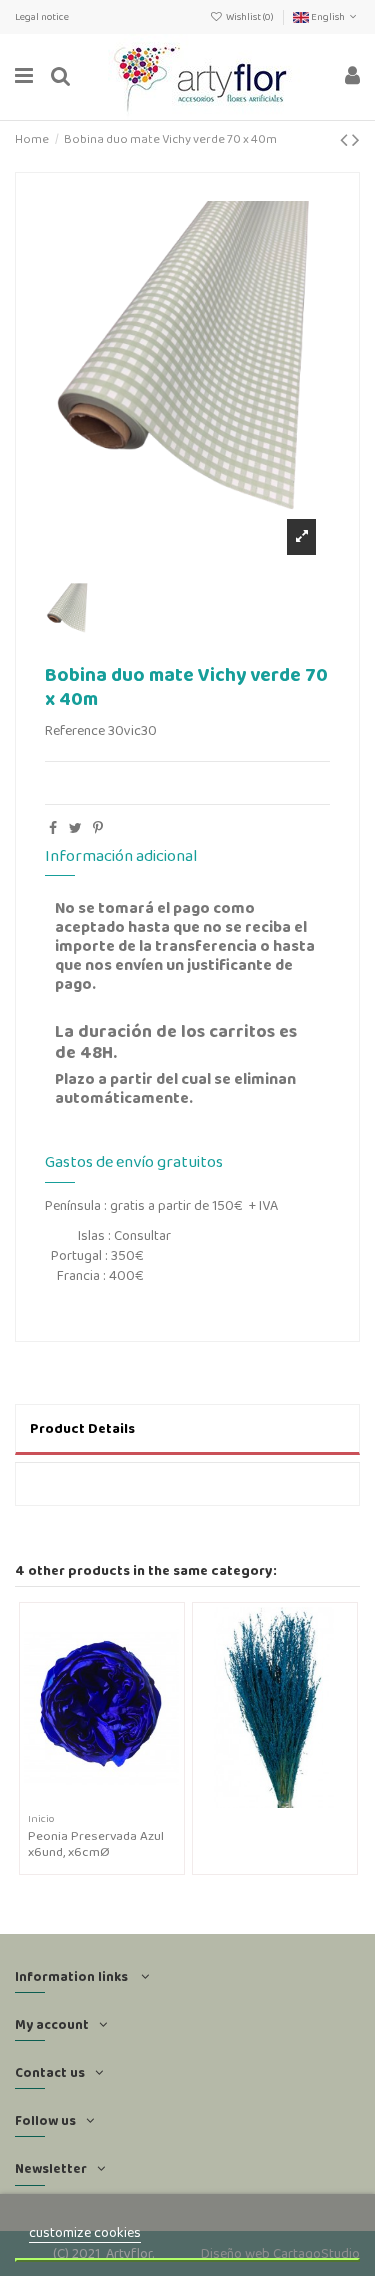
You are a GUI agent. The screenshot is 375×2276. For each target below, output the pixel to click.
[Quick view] (116, 1801)
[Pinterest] (98, 828)
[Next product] (356, 139)
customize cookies (85, 2232)
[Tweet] (75, 828)
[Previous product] (346, 139)
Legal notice (42, 16)
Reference (75, 730)
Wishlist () (250, 16)
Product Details (82, 1428)
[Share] (53, 828)
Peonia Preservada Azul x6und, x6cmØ (96, 1843)
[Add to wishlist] (87, 1801)
